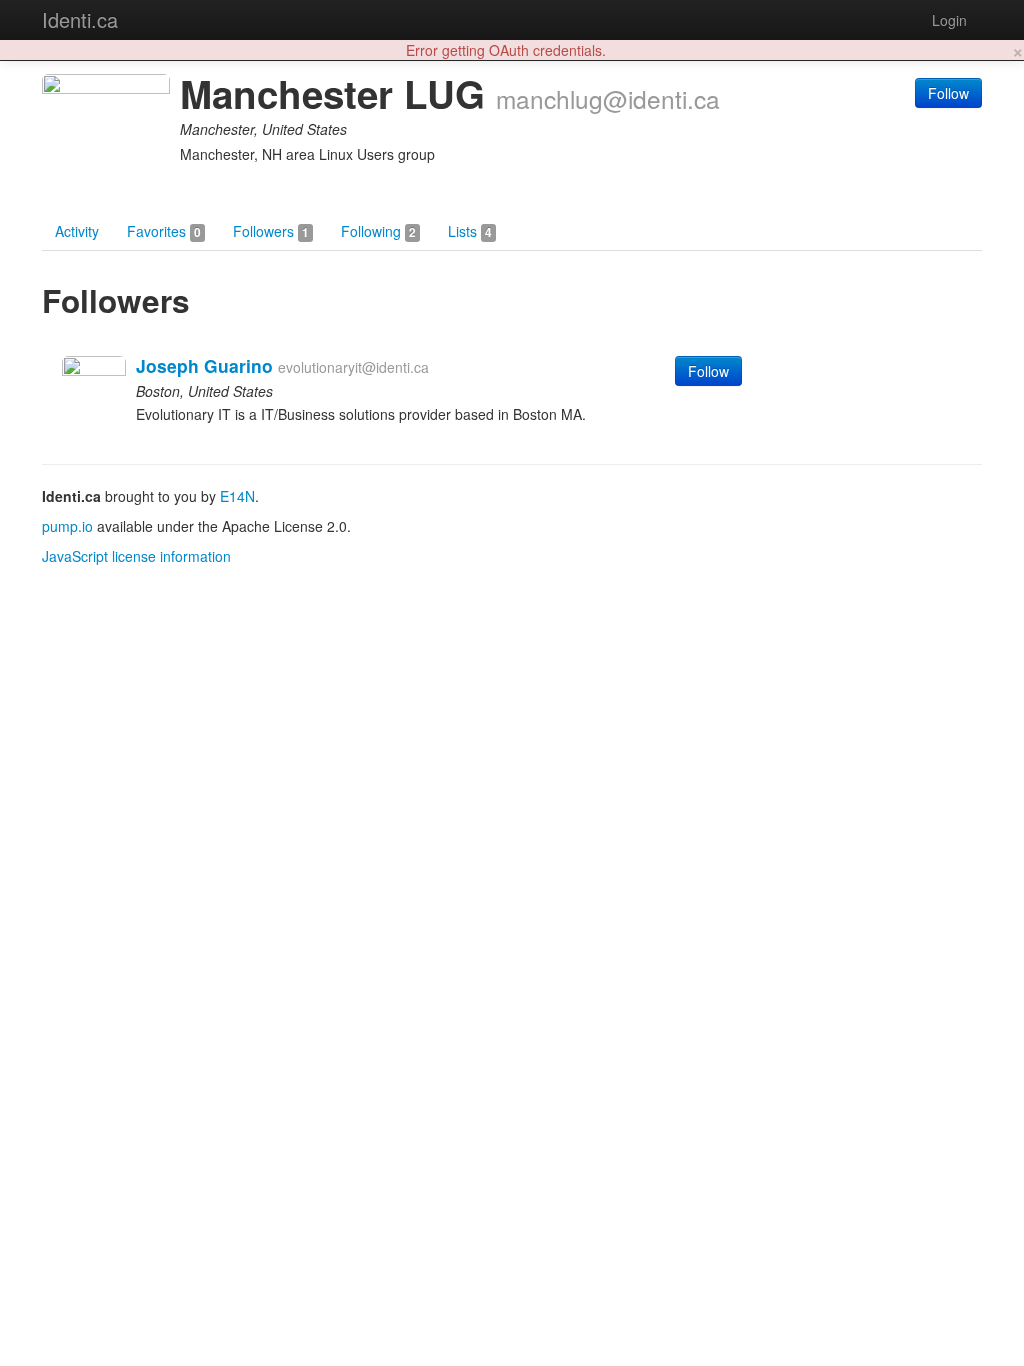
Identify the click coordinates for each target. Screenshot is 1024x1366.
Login (949, 20)
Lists (470, 231)
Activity (77, 231)
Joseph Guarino (204, 365)
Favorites (164, 231)
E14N (237, 496)
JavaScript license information (136, 556)
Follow (948, 93)
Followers (271, 231)
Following (378, 231)
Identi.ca (80, 19)
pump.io (67, 526)
